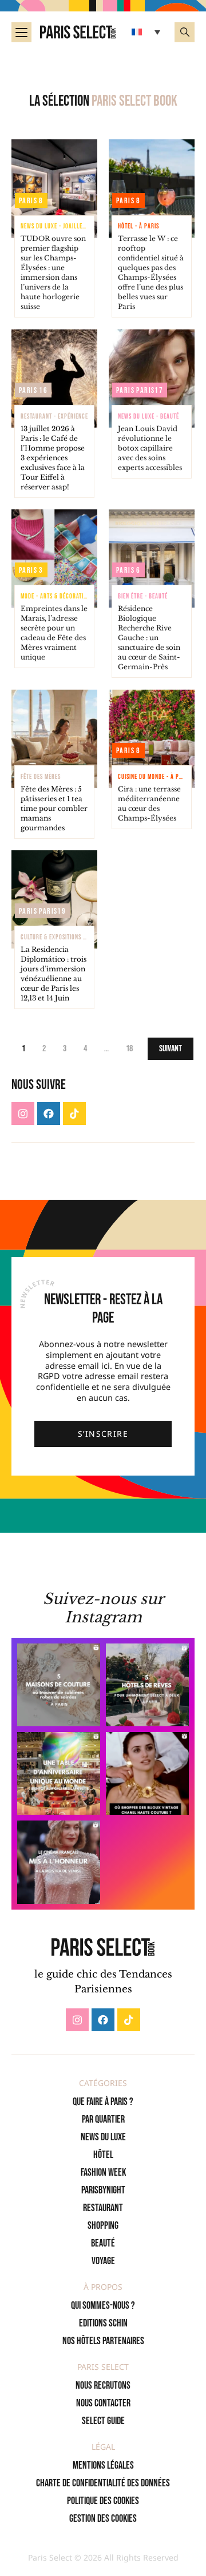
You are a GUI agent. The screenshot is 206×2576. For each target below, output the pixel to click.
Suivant (171, 1049)
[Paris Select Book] (103, 1947)
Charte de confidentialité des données (103, 2483)
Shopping (103, 2226)
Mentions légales (103, 2466)
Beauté (103, 2243)
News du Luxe (103, 2137)
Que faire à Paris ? (103, 2102)
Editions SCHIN (103, 2323)
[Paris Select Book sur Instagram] (23, 1114)
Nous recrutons (103, 2386)
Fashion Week (103, 2173)
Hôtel (103, 2155)
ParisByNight (103, 2190)
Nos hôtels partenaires (103, 2341)
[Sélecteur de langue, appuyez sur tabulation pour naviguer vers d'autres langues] (147, 32)
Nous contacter (103, 2403)
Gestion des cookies (103, 2519)
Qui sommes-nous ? (103, 2306)
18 (129, 1049)
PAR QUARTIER (103, 2119)
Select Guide (103, 2421)
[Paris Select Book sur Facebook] (49, 1114)
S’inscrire (103, 1434)
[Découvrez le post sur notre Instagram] (59, 1685)
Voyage (103, 2261)
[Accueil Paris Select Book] (78, 32)
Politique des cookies (103, 2501)
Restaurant (103, 2208)
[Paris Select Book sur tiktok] (74, 1114)
